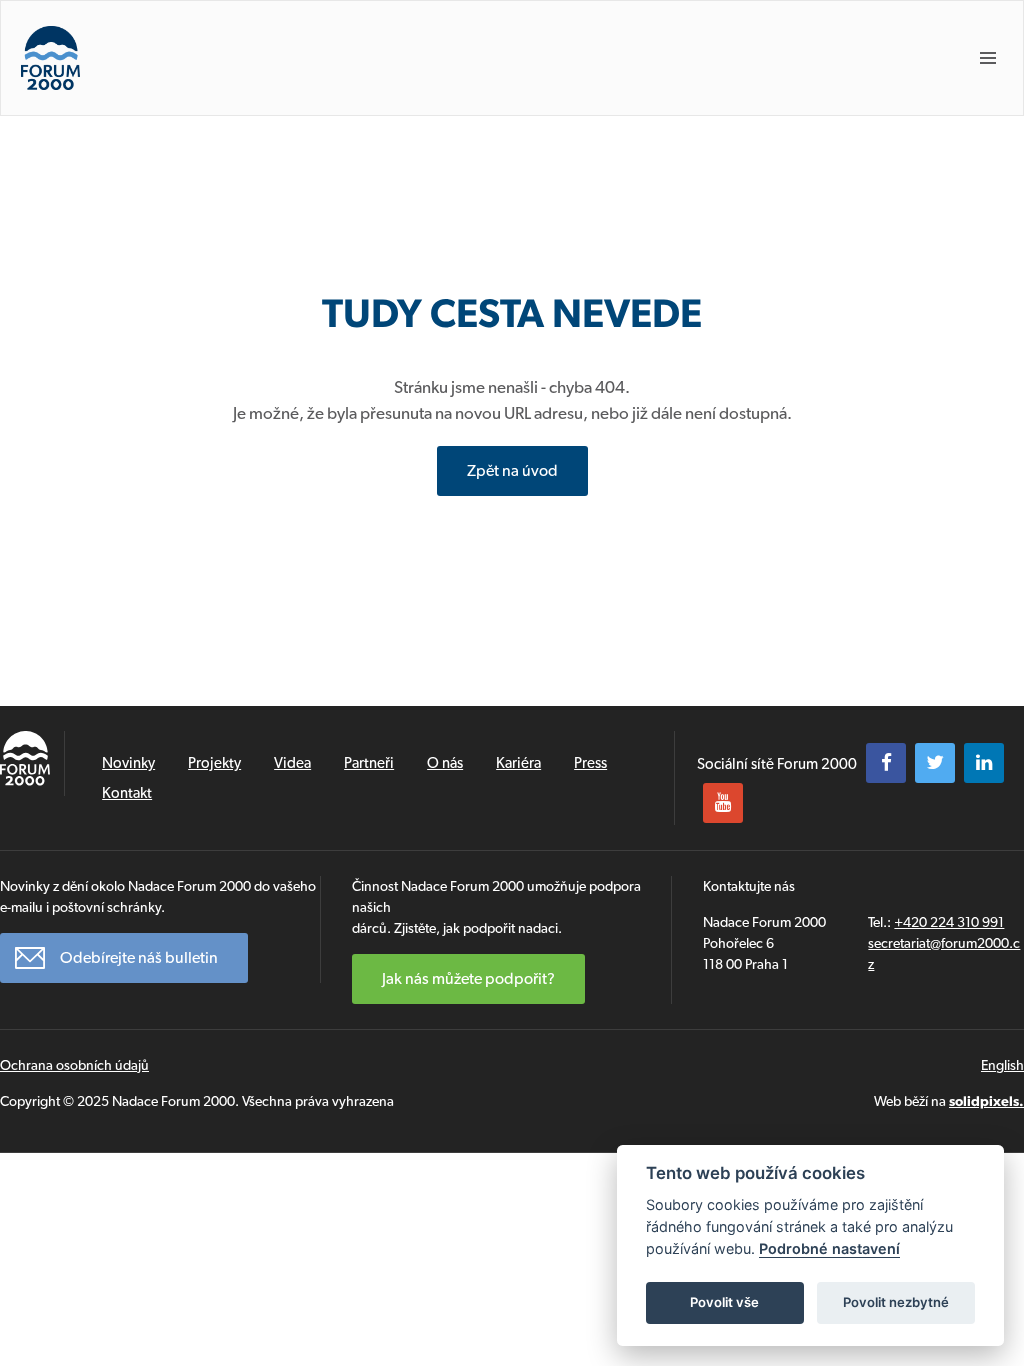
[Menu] (988, 58)
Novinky (128, 763)
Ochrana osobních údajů (74, 1065)
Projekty (214, 763)
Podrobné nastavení (829, 1248)
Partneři (369, 763)
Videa (292, 763)
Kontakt (127, 793)
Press (590, 763)
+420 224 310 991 (949, 922)
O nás (445, 763)
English (1002, 1065)
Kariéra (518, 763)
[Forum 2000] (50, 58)
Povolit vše (724, 1302)
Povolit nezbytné (896, 1302)
